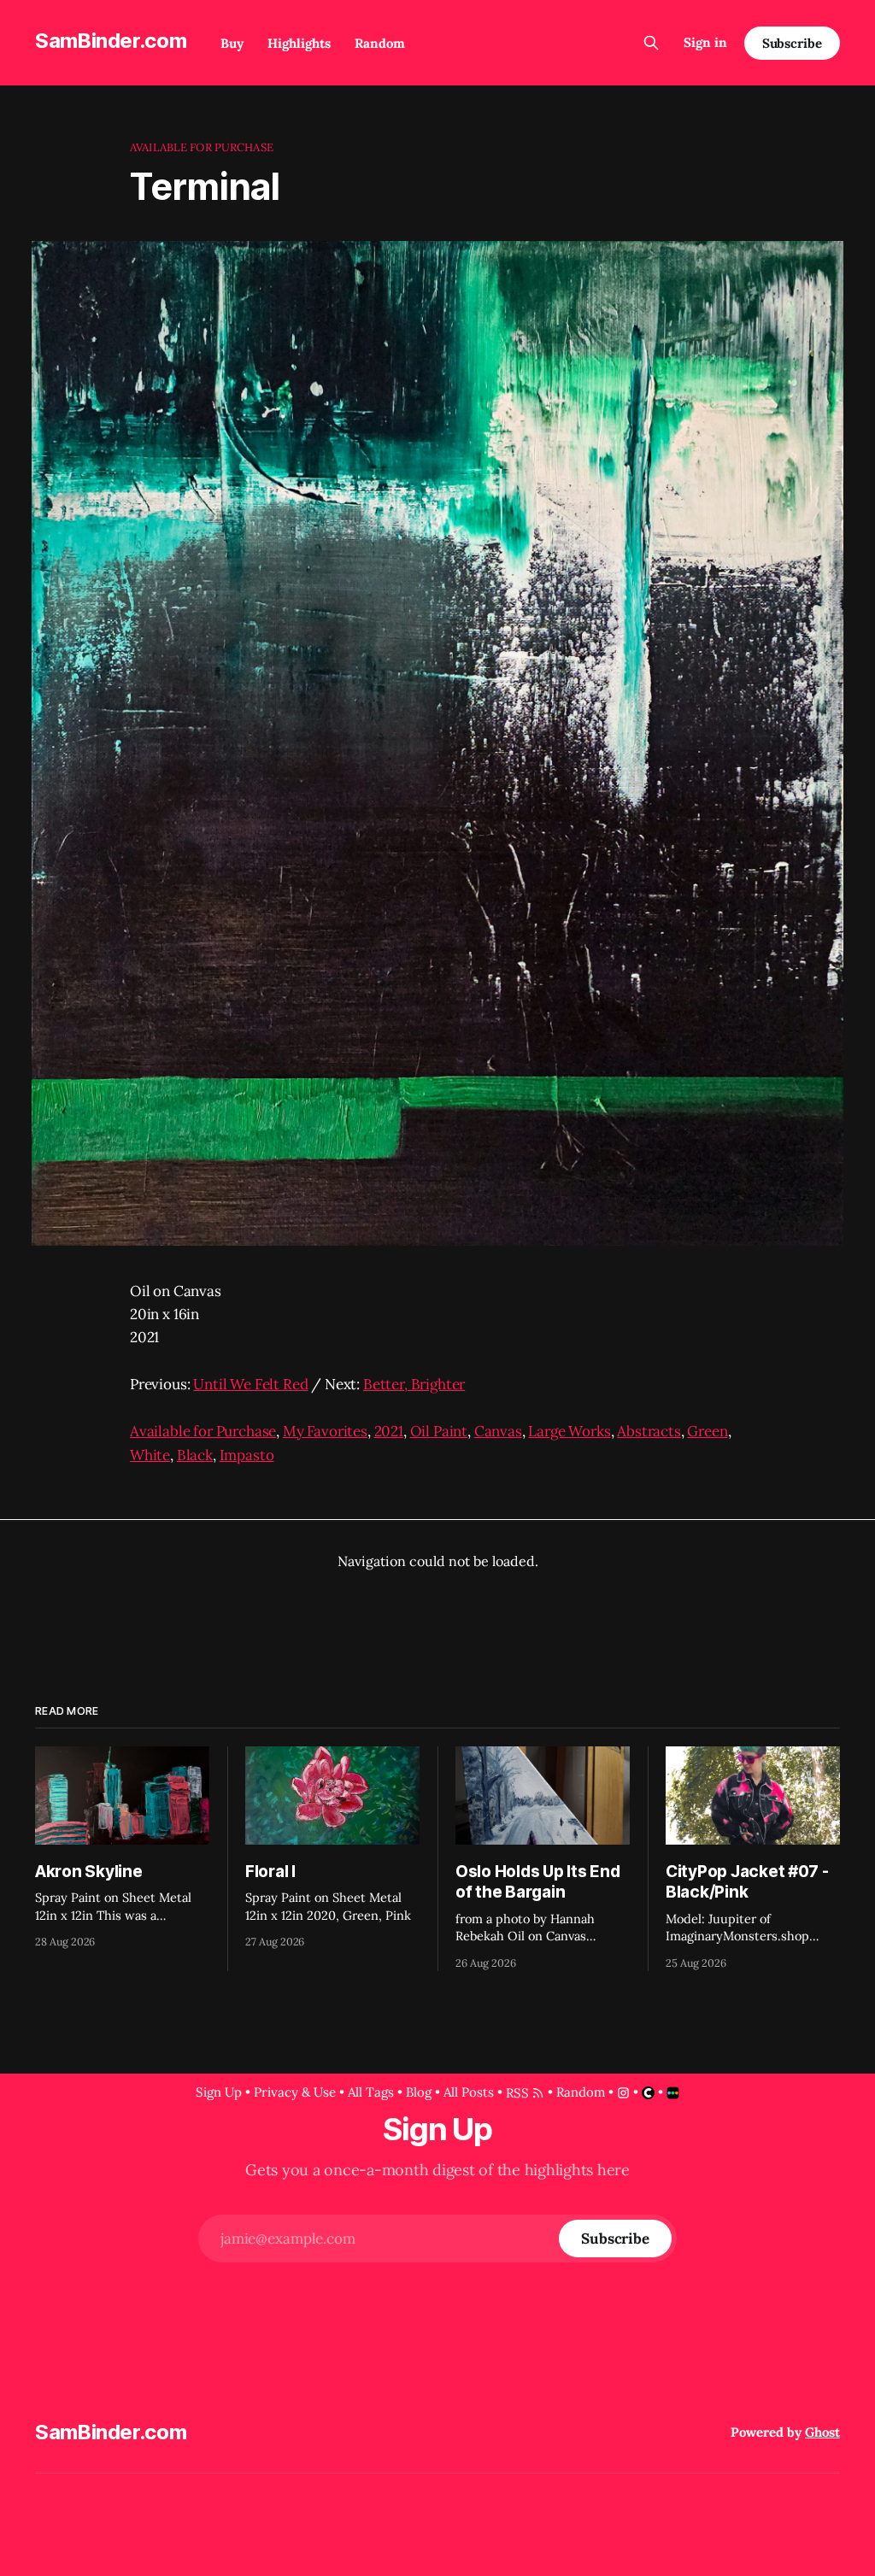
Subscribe (792, 43)
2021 (389, 1431)
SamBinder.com (111, 41)
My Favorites (325, 1431)
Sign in (705, 42)
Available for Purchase (202, 147)
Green (707, 1431)
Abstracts (649, 1431)
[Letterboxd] (673, 2093)
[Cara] (648, 2093)
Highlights (299, 43)
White (150, 1455)
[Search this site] (651, 43)
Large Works (569, 1431)
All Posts (469, 2092)
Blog (419, 2092)
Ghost (822, 2432)
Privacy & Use (295, 2092)
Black (195, 1455)
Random (380, 43)
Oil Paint (439, 1431)
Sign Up (219, 2092)
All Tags (371, 2092)
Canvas (498, 1431)
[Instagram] (623, 2093)
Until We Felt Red (250, 1384)
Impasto (247, 1455)
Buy (232, 43)
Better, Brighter (414, 1384)
